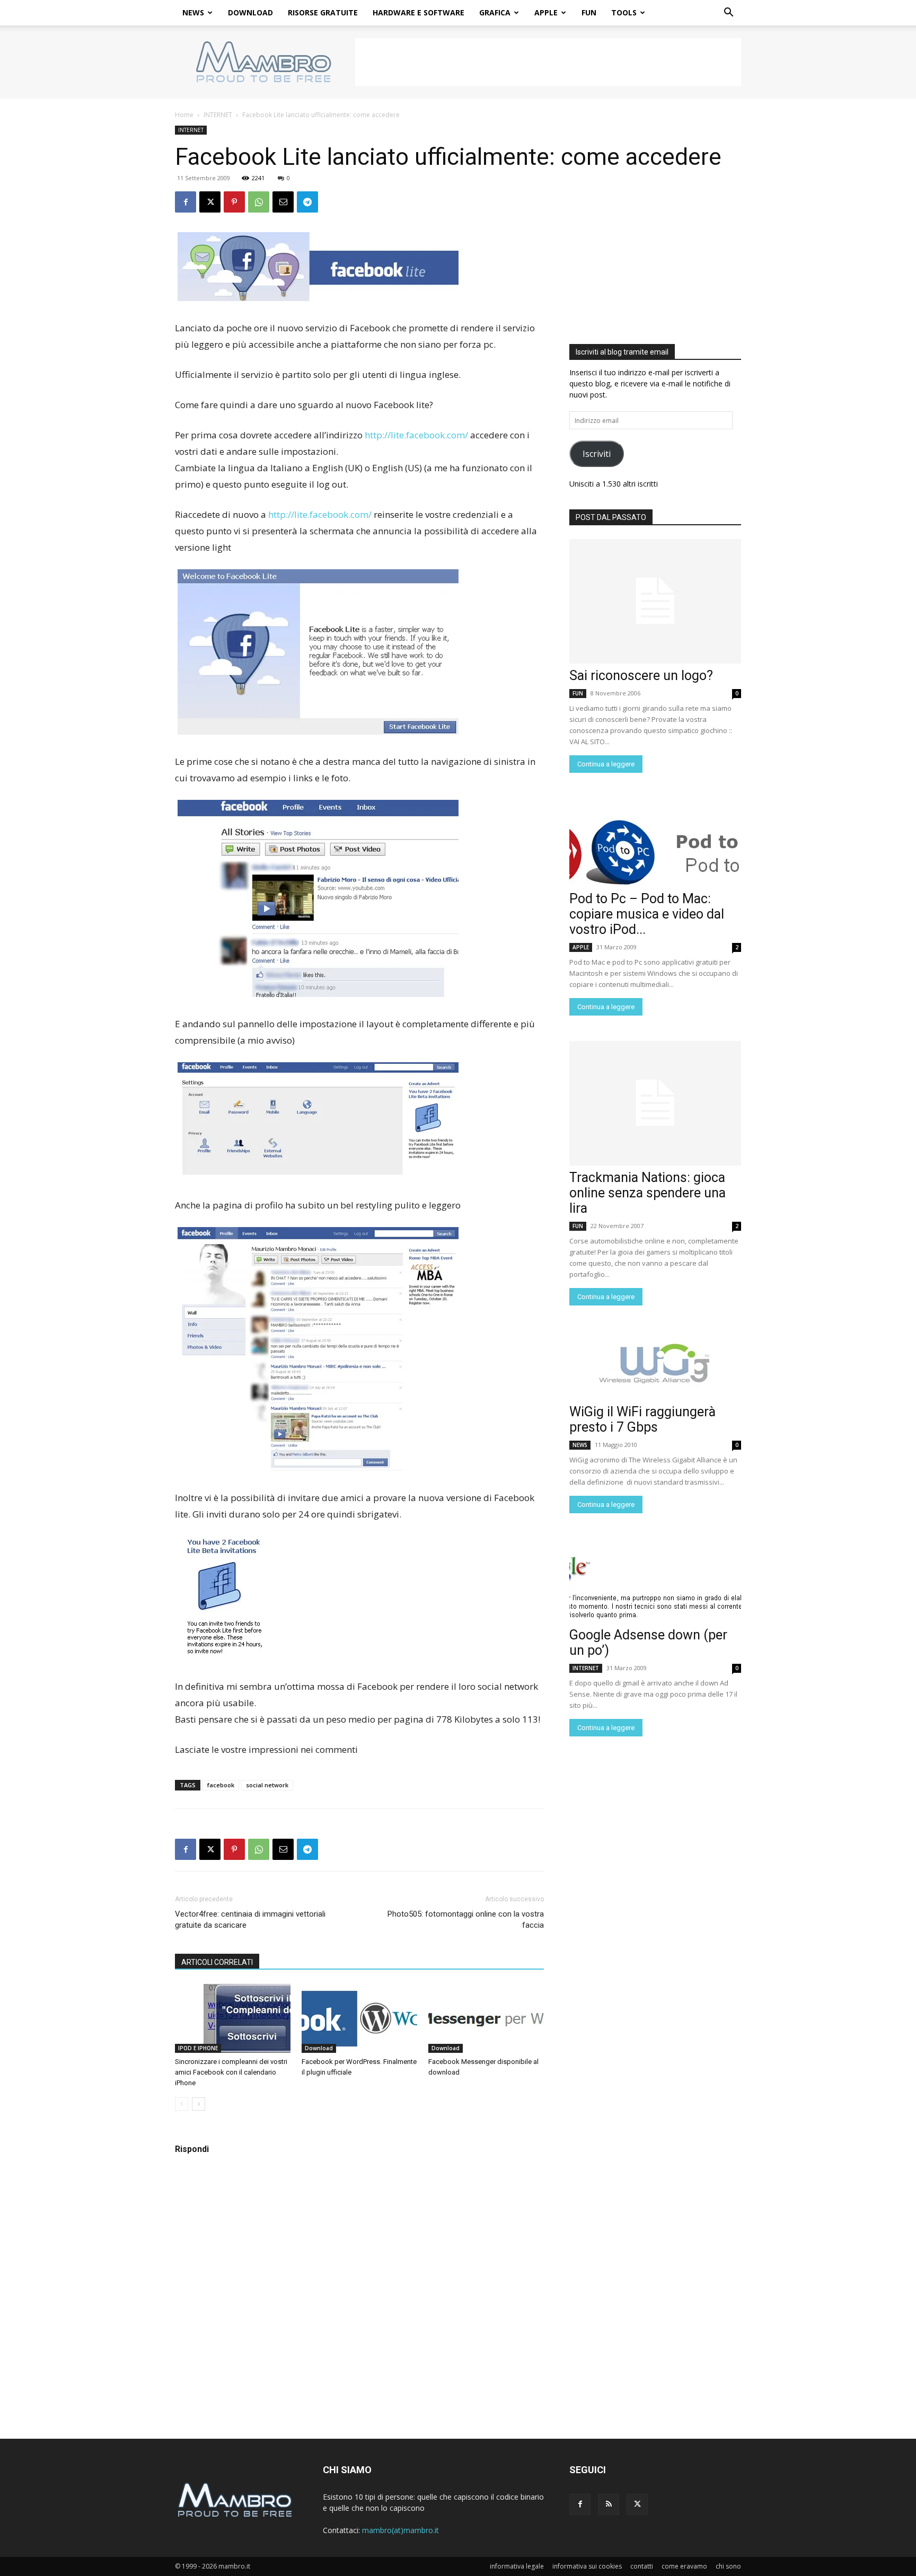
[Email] (283, 202)
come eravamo (684, 2566)
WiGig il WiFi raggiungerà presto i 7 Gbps (642, 1419)
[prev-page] (182, 2104)
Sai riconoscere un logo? (641, 676)
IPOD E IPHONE (198, 2048)
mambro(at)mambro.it (400, 2530)
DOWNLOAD (250, 12)
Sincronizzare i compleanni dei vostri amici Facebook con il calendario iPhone (231, 2072)
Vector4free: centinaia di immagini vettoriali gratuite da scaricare (250, 1920)
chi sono (728, 2566)
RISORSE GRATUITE (323, 12)
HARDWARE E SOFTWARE (419, 12)
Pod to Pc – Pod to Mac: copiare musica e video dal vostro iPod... (647, 914)
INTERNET (218, 115)
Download (319, 2048)
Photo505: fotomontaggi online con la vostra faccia (466, 1920)
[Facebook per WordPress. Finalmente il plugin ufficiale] (359, 2018)
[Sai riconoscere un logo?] (655, 601)
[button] (728, 14)
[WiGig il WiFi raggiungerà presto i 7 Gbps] (655, 1365)
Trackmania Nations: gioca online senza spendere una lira (648, 1193)
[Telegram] (307, 202)
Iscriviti (597, 454)
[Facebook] (186, 202)
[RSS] (609, 2504)
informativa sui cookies (587, 2566)
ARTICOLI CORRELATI (217, 1962)
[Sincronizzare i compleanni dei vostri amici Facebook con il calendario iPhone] (233, 2018)
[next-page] (199, 2104)
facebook (221, 1785)
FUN (589, 12)
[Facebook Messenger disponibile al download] (486, 2018)
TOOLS (624, 12)
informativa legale (517, 2566)
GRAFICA (495, 12)
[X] (210, 202)
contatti (642, 2566)
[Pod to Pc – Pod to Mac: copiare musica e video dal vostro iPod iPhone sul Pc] (655, 852)
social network (267, 1785)
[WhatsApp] (259, 202)
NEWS (193, 12)
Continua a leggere (606, 764)
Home (184, 115)
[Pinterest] (234, 202)
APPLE (546, 12)
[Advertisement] (548, 62)
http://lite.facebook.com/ (416, 435)
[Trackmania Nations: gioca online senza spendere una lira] (655, 1103)
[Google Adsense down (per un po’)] (655, 1589)
